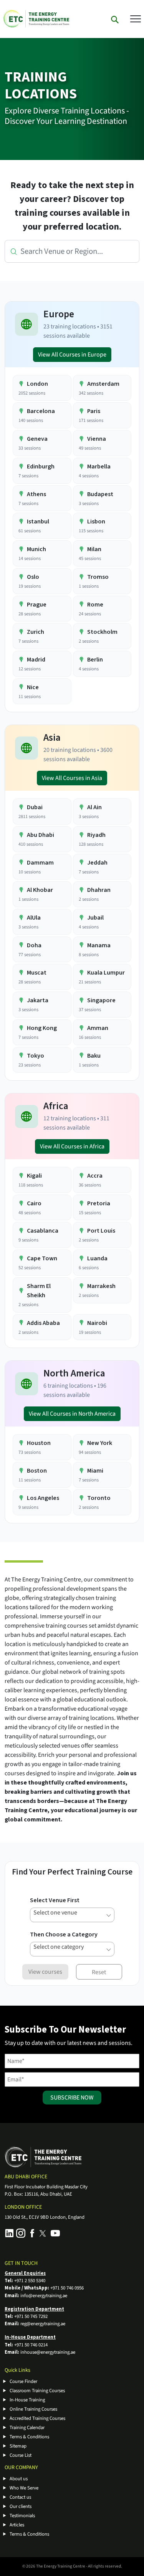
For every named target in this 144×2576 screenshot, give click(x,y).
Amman (98, 1028)
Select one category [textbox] (59, 1947)
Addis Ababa (43, 1323)
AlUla (34, 918)
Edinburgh (41, 467)
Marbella (99, 467)
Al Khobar (40, 890)
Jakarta (38, 1000)
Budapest (100, 494)
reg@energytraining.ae (43, 2324)
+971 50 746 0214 (31, 2345)
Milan (94, 549)
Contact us (20, 2497)
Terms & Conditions (29, 2437)
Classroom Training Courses (37, 2391)
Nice (33, 687)
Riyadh (96, 835)
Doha (34, 945)
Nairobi (97, 1323)
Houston (39, 1443)
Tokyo (36, 1056)
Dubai (35, 807)
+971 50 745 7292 (31, 2316)
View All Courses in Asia (72, 778)
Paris (94, 411)
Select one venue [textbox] (55, 1913)
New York (100, 1443)
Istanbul (38, 522)
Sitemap (18, 2446)
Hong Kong (42, 1028)
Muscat (37, 973)
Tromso (98, 577)
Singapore (101, 1000)
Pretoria (99, 1203)
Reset (99, 1972)
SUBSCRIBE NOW (72, 2098)
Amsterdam (103, 384)
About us (19, 2479)
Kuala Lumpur (106, 973)
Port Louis (101, 1231)
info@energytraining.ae (44, 2296)
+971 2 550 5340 (30, 2281)
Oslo (33, 577)
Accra (95, 1176)
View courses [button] (45, 1972)
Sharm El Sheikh (39, 1291)
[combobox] (72, 1915)
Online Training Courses (33, 2409)
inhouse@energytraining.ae (48, 2352)
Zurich (36, 632)
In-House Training (27, 2400)
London (37, 384)
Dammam (40, 863)
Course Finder (23, 2381)
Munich (36, 549)
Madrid (36, 660)
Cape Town (42, 1258)
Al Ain (94, 807)
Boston (37, 1471)
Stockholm (102, 632)
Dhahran (99, 890)
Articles (17, 2525)
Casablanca (43, 1231)
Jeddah (97, 863)
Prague (37, 605)
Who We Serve (24, 2488)
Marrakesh (101, 1286)
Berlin (95, 660)
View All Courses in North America (72, 1414)
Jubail (95, 918)
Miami (95, 1471)
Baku (94, 1056)
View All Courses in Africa (72, 1146)
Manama (99, 945)
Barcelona (41, 411)
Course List (21, 2455)
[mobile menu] (136, 18)
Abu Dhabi (41, 835)
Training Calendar (27, 2428)
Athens (36, 494)
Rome (95, 605)
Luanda (97, 1258)
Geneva (37, 439)
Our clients (21, 2506)
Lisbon (96, 522)
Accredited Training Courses (37, 2418)
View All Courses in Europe (72, 355)
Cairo (34, 1203)
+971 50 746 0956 (67, 2288)
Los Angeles (43, 1498)
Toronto (99, 1498)
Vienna (97, 439)
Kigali (34, 1176)
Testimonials (22, 2516)
